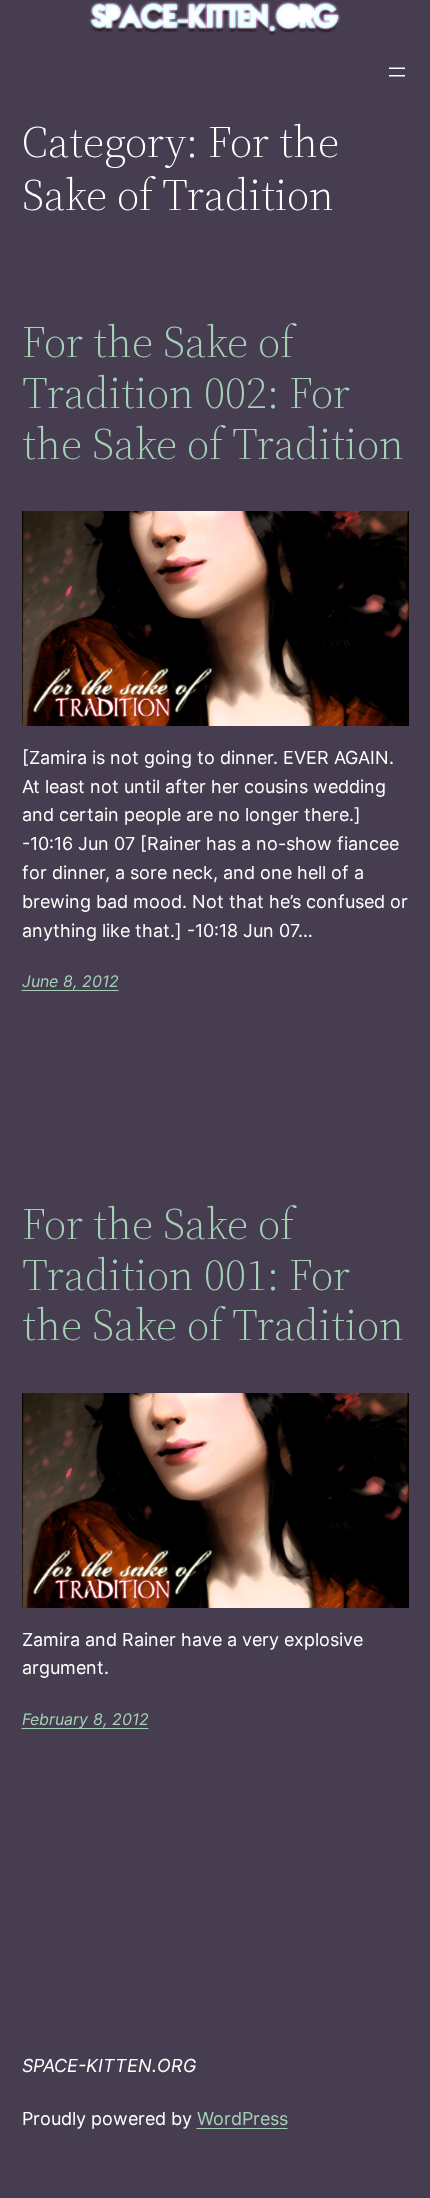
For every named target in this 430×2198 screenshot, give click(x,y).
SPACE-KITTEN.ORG (109, 2065)
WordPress (242, 2118)
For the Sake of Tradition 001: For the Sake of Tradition (213, 1275)
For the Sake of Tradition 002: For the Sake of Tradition (213, 393)
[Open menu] (397, 72)
